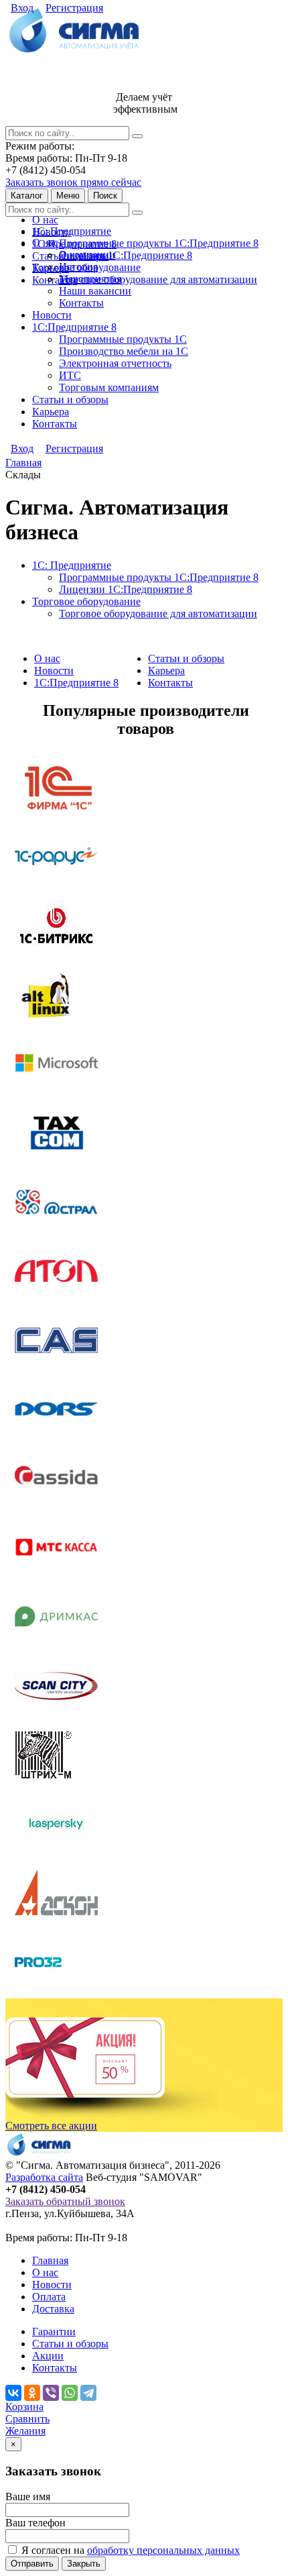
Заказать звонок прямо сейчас (73, 182)
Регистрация (74, 8)
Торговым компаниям (109, 387)
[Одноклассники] (32, 2393)
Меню (68, 196)
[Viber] (51, 2393)
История (78, 267)
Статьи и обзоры (70, 399)
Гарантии (54, 2331)
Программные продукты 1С (123, 339)
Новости (52, 315)
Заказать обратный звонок (65, 2201)
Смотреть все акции (51, 2126)
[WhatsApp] (70, 2393)
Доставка (53, 2309)
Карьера (51, 412)
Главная (50, 2260)
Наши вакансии (95, 291)
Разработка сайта (44, 2177)
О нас (45, 220)
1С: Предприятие (72, 231)
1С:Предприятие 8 (74, 327)
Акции (48, 2356)
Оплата (49, 2297)
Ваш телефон (35, 2523)
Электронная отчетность (115, 363)
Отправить (32, 2564)
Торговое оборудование (86, 601)
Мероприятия (90, 279)
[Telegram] (88, 2393)
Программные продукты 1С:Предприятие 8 (159, 243)
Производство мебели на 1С (124, 351)
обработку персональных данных (163, 2550)
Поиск (105, 196)
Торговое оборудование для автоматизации (158, 279)
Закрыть (84, 2564)
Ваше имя (28, 2497)
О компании (87, 255)
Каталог (27, 196)
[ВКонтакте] (13, 2393)
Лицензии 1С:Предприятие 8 (126, 255)
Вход (22, 8)
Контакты (55, 280)
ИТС (70, 375)
